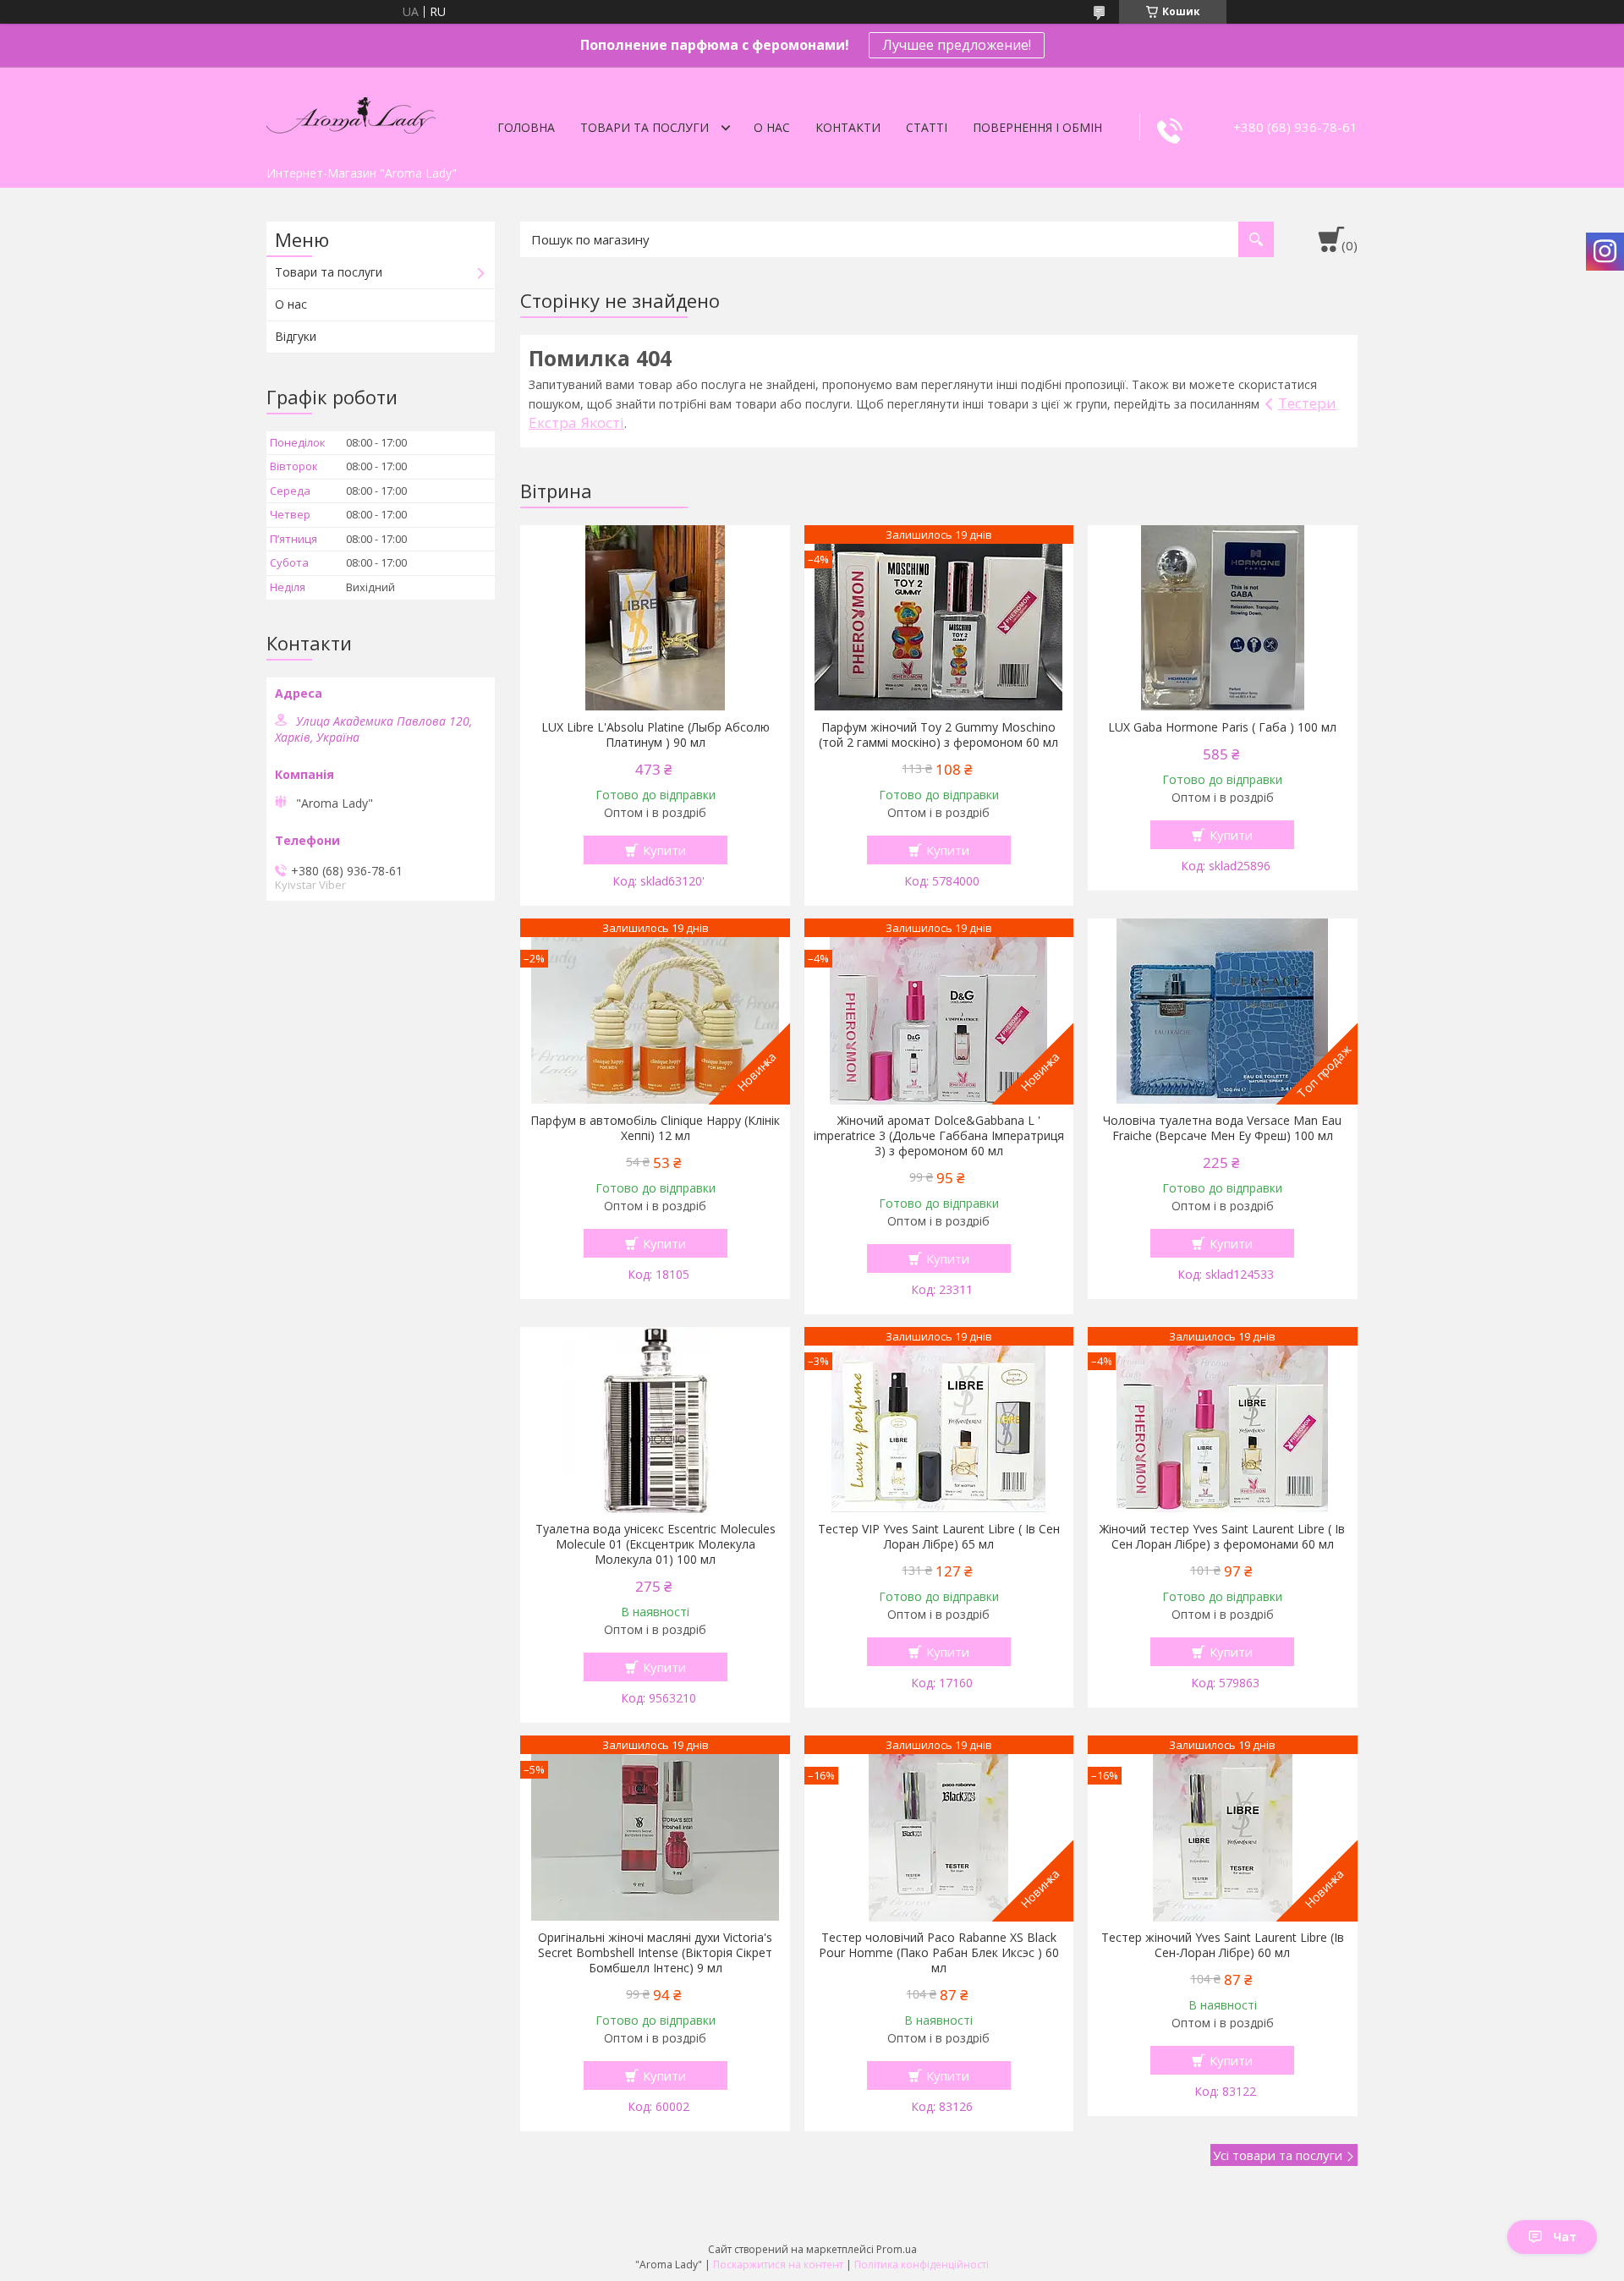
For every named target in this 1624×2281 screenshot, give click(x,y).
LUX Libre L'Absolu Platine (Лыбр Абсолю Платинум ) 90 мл (656, 735)
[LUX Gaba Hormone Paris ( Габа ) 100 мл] (1223, 618)
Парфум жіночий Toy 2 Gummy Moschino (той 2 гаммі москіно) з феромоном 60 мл (938, 735)
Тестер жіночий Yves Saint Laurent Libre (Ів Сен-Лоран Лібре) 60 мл (1223, 1945)
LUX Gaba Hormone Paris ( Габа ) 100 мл (1222, 727)
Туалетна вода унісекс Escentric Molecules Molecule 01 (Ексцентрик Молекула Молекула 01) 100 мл (656, 1544)
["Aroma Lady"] (351, 112)
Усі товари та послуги (1278, 2155)
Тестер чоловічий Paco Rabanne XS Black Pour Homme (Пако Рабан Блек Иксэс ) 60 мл (939, 1953)
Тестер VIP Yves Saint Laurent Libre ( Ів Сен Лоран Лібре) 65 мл (939, 1537)
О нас (772, 127)
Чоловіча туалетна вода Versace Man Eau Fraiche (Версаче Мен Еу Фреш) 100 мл (1222, 1128)
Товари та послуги (645, 127)
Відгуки (296, 336)
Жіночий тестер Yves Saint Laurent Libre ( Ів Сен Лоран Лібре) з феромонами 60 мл (1222, 1537)
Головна (526, 127)
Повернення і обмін (1037, 127)
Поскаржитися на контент (778, 2265)
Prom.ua (897, 2249)
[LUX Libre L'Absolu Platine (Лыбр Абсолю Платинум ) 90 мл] (655, 618)
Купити (664, 850)
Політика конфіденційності (922, 2265)
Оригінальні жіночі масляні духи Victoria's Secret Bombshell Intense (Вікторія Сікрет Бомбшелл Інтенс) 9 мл (655, 1953)
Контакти (848, 127)
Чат (1565, 2237)
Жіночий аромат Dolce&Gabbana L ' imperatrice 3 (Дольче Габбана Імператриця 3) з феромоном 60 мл (939, 1136)
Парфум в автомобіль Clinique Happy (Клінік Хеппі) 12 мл (655, 1128)
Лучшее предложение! (957, 45)
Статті (927, 127)
